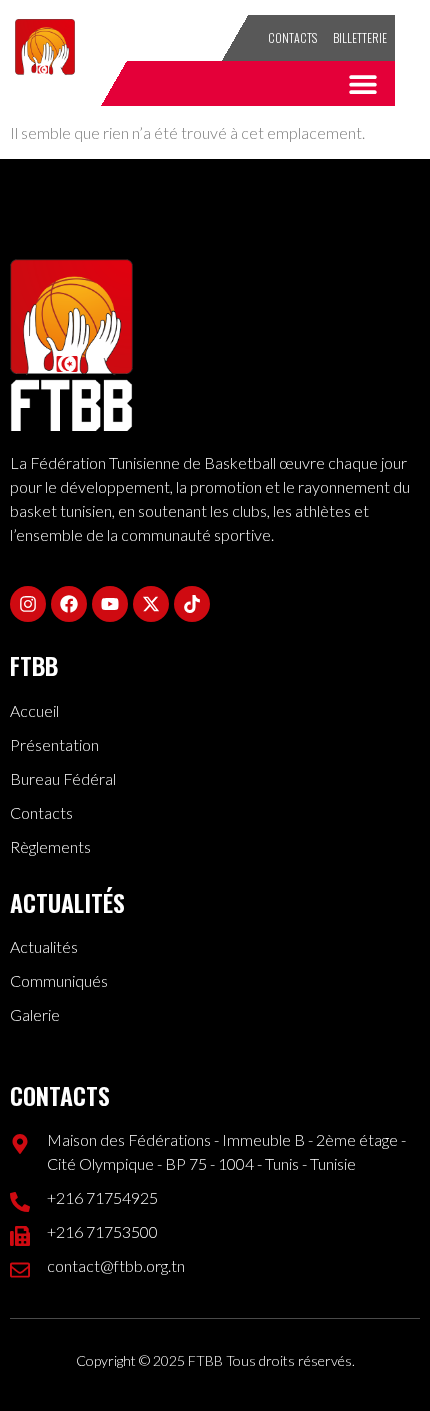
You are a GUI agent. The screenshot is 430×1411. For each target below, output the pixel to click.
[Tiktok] (192, 604)
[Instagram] (28, 604)
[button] (362, 83)
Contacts (292, 37)
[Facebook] (69, 604)
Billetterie (360, 37)
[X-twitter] (151, 604)
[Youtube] (110, 604)
